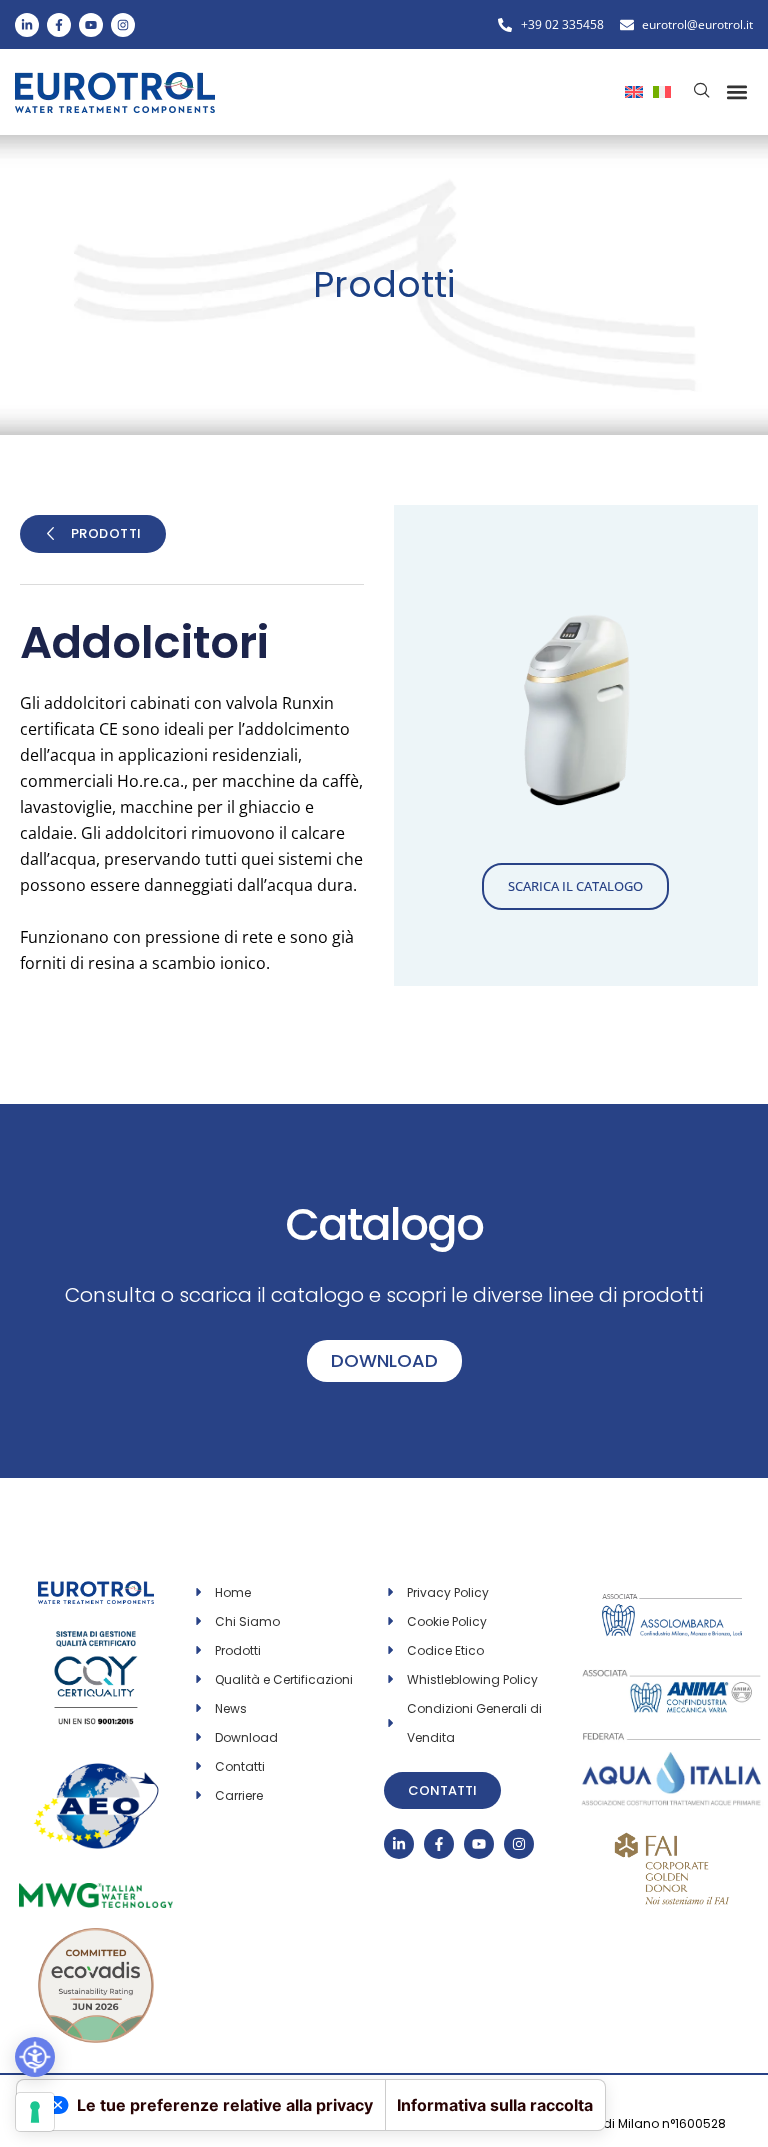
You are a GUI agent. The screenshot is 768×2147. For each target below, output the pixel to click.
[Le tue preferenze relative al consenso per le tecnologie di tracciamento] (35, 2112)
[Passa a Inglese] (634, 90)
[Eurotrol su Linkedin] (27, 25)
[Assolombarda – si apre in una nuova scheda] (672, 1604)
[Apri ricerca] (702, 90)
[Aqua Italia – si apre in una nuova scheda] (672, 1737)
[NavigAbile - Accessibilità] (35, 2057)
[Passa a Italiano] (662, 90)
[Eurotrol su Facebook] (59, 25)
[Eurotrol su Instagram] (123, 25)
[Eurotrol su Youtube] (91, 25)
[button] (736, 92)
